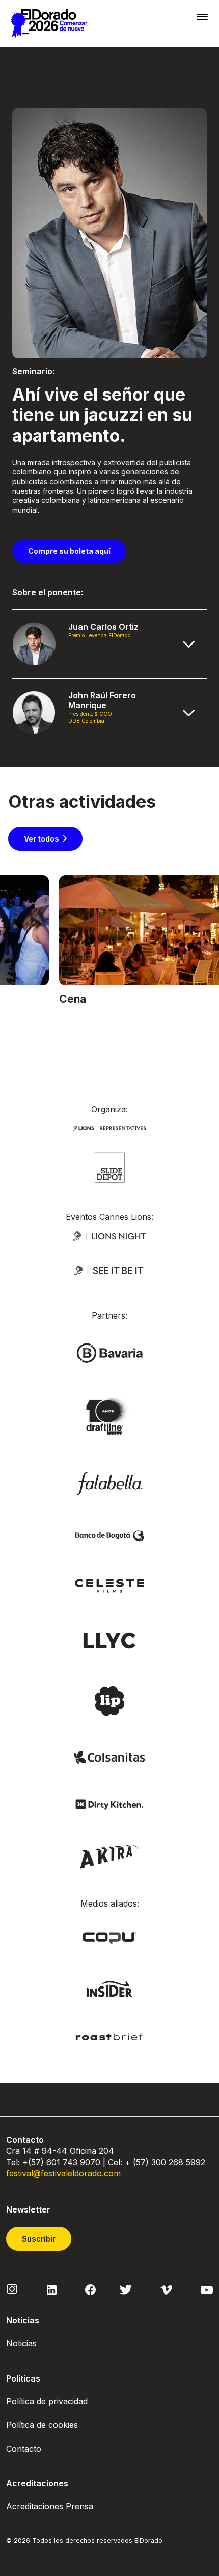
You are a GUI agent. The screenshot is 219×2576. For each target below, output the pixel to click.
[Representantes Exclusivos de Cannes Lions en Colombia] (109, 1127)
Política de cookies (42, 2425)
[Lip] (109, 1700)
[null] (110, 1167)
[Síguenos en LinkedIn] (52, 2289)
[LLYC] (110, 1640)
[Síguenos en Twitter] (126, 2289)
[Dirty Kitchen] (109, 1804)
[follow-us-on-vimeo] (166, 2289)
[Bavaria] (109, 1352)
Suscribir (39, 2239)
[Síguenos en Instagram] (12, 2289)
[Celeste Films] (109, 1585)
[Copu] (109, 1937)
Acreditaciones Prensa (50, 2506)
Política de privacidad (47, 2401)
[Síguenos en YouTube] (207, 2289)
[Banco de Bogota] (109, 1535)
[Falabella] (109, 1483)
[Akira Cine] (110, 1855)
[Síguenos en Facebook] (90, 2289)
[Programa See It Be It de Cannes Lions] (109, 1270)
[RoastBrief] (109, 2036)
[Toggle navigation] (202, 17)
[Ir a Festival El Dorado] (49, 23)
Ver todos (42, 839)
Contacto (24, 2449)
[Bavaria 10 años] (109, 1417)
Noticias (21, 2343)
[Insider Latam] (110, 1988)
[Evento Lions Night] (109, 1235)
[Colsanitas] (109, 1757)
